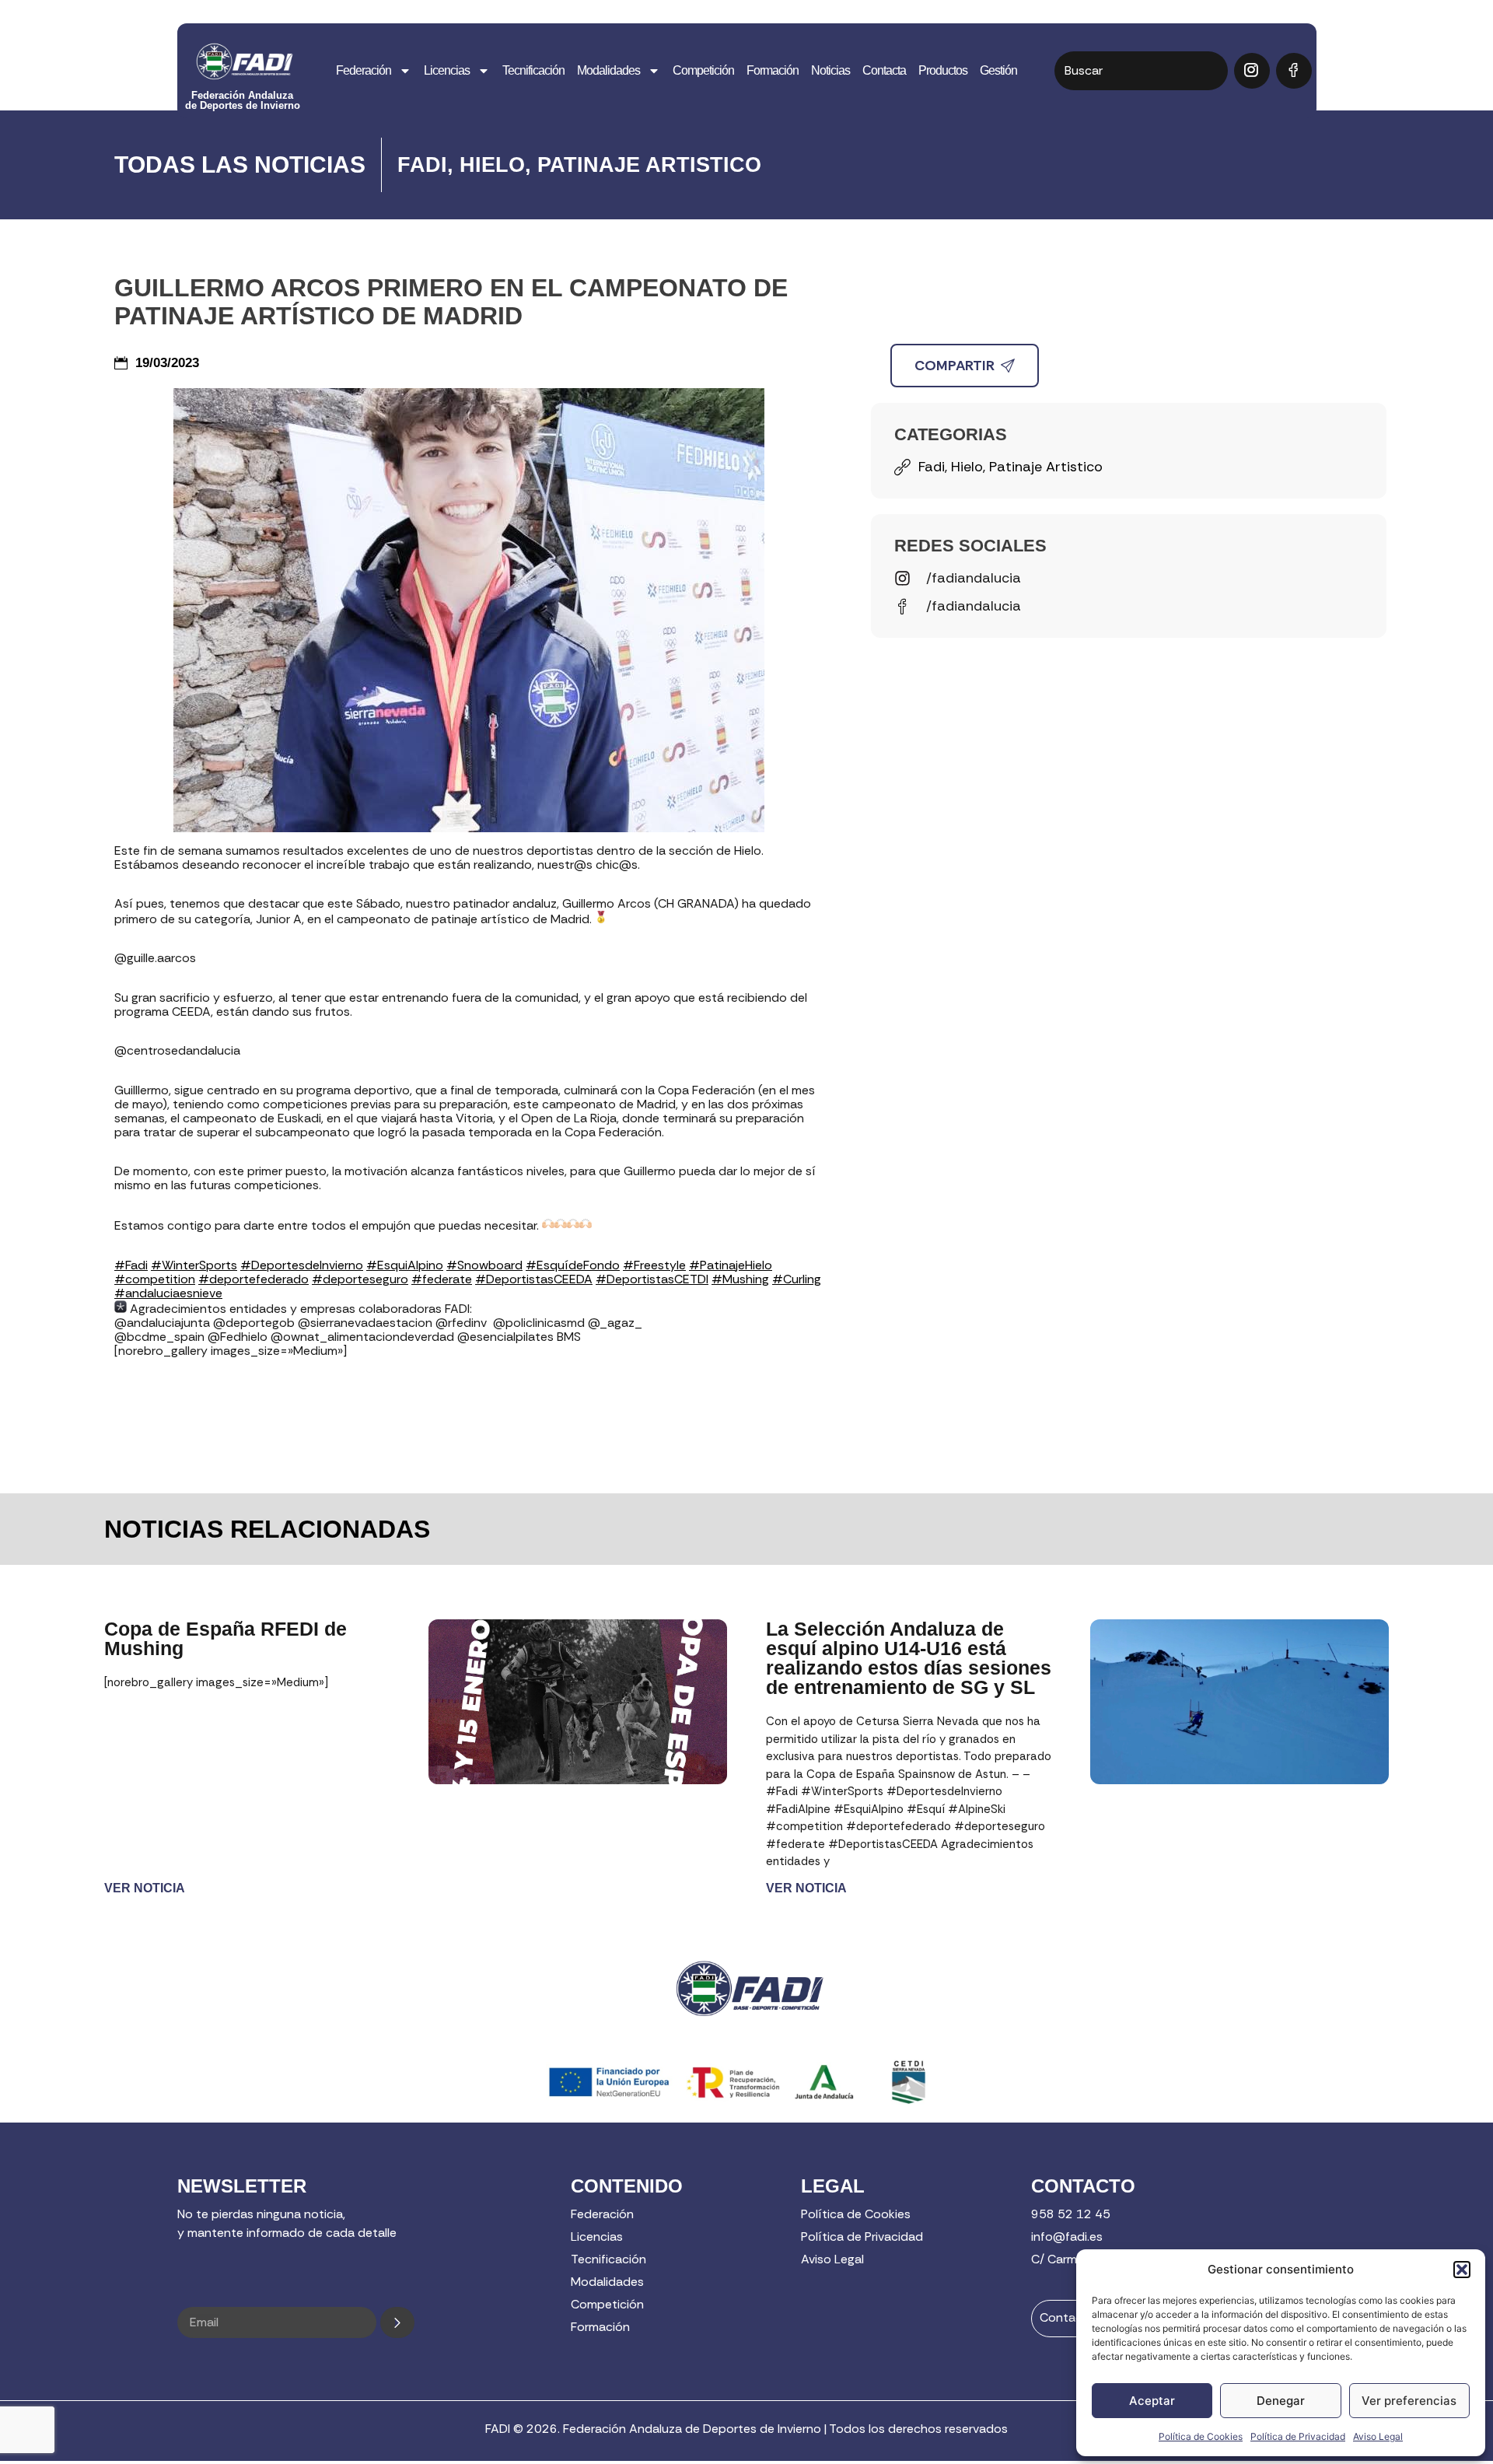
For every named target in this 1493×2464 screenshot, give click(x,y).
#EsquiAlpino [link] (405, 1265)
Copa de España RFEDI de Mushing (226, 1638)
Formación (773, 70)
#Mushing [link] (740, 1279)
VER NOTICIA (145, 1888)
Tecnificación (533, 70)
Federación (364, 70)
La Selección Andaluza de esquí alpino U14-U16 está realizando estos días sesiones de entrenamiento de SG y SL (909, 1658)
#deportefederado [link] (253, 1279)
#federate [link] (442, 1279)
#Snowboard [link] (484, 1265)
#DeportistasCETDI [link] (652, 1279)
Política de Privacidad (1298, 2436)
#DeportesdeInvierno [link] (302, 1265)
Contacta (884, 70)
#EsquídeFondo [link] (573, 1265)
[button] (1462, 2270)
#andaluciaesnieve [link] (168, 1293)
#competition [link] (155, 1279)
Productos (943, 70)
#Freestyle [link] (654, 1265)
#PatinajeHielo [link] (731, 1265)
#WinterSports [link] (194, 1265)
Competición (703, 70)
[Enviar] (397, 2322)
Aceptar (1152, 2401)
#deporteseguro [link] (360, 1279)
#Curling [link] (797, 1279)
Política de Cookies (1201, 2436)
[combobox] (1141, 71)
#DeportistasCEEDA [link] (534, 1279)
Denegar (1281, 2401)
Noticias (830, 70)
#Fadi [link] (131, 1265)
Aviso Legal (1378, 2436)
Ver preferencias (1409, 2401)
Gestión (998, 70)
